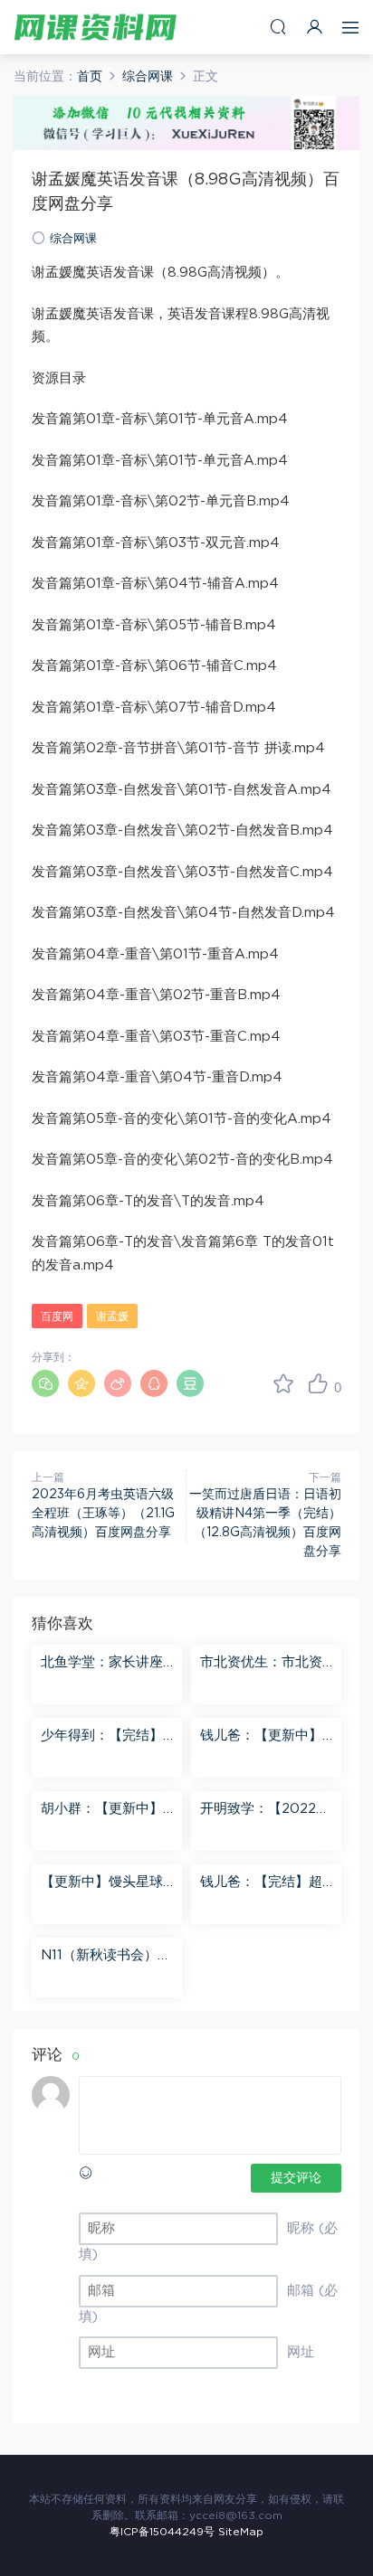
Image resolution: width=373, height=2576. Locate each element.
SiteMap (241, 2532)
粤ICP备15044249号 (162, 2532)
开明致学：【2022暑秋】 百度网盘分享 (265, 1810)
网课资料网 (95, 27)
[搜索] (278, 27)
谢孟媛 (112, 1316)
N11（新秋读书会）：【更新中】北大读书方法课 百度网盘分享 (106, 1957)
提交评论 (296, 2178)
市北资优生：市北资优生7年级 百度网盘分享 (261, 1664)
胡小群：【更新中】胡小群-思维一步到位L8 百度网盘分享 (105, 1810)
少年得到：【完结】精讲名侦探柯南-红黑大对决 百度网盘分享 (105, 1737)
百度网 (57, 1316)
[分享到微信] (45, 1383)
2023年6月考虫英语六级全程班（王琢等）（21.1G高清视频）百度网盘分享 (103, 1514)
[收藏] (283, 1383)
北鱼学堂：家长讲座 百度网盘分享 (102, 1664)
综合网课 (73, 239)
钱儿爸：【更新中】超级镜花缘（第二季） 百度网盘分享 (261, 1737)
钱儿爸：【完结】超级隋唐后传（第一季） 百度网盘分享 (261, 1883)
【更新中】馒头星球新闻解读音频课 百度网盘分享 (104, 1883)
